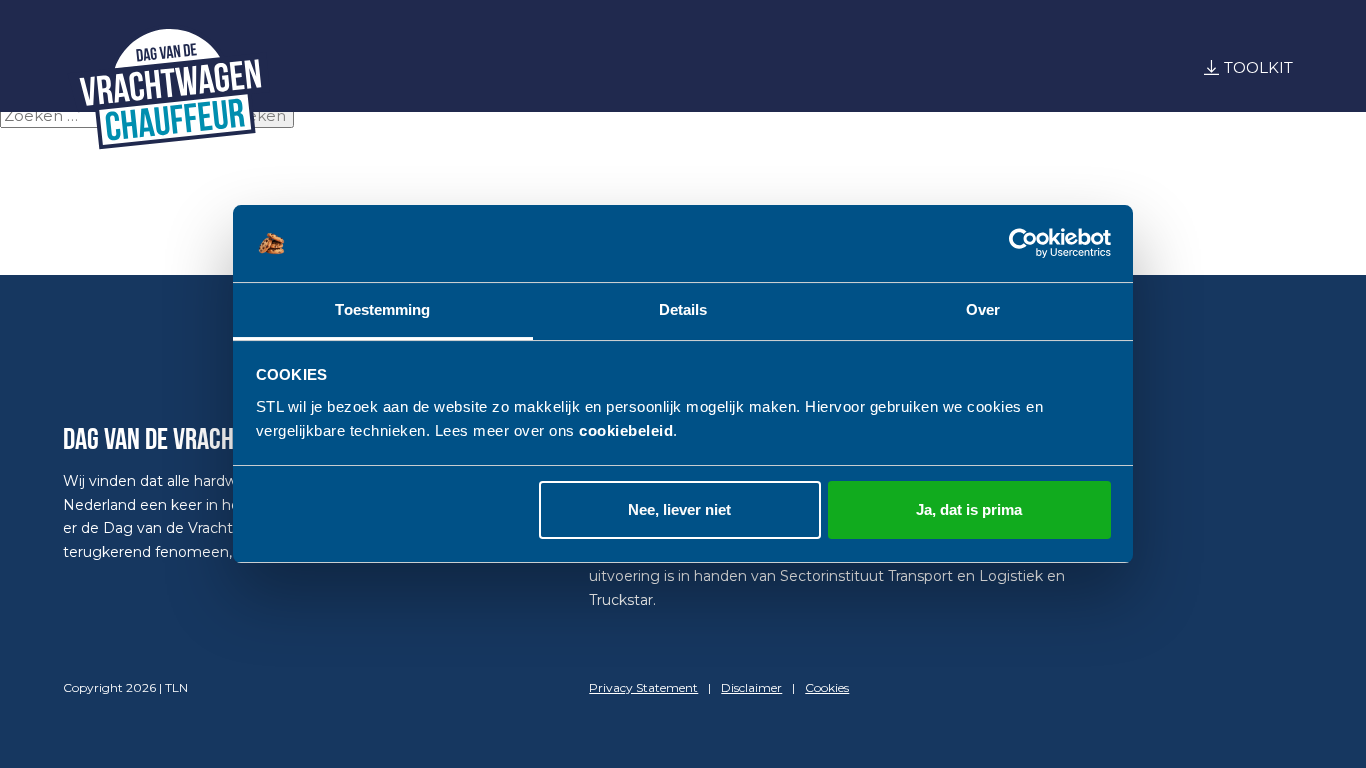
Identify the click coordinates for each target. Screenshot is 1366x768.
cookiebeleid (626, 430)
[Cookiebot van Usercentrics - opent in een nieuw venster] (1023, 244)
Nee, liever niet (679, 509)
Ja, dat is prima (969, 509)
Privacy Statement (643, 687)
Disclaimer (751, 687)
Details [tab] (683, 309)
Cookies (827, 687)
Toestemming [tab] (382, 309)
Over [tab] (983, 309)
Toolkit (1258, 67)
